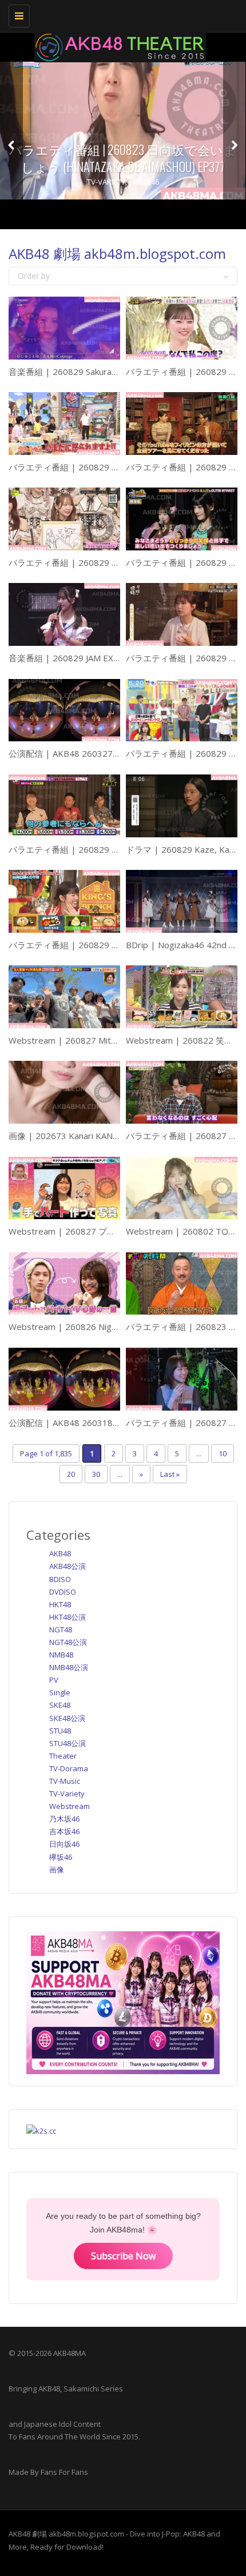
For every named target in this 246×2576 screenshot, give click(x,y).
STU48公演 (68, 1743)
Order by (34, 276)
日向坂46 (144, 182)
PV (54, 1680)
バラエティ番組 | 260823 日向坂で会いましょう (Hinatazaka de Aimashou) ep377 (123, 158)
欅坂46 (61, 1857)
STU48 (60, 1731)
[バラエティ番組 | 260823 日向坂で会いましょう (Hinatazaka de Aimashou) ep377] (123, 131)
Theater (63, 1756)
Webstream (70, 1806)
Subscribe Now (123, 2256)
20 (71, 1474)
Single (60, 1692)
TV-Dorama (69, 1768)
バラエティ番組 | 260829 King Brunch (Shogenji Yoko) (115, 945)
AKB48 (60, 1553)
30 (96, 1474)
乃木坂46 (64, 1819)
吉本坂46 (64, 1831)
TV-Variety (106, 182)
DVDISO (63, 1592)
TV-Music (65, 1781)
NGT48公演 (68, 1642)
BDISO (60, 1579)
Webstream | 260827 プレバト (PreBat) (89, 1231)
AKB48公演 (68, 1566)
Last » (170, 1474)
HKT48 (60, 1604)
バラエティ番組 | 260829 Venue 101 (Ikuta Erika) (106, 562)
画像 (57, 1870)
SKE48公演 (67, 1718)
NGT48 (61, 1630)
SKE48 (60, 1705)
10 (223, 1453)
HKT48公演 (68, 1617)
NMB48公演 (69, 1667)
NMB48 (61, 1655)
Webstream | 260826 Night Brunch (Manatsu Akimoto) (117, 1327)
